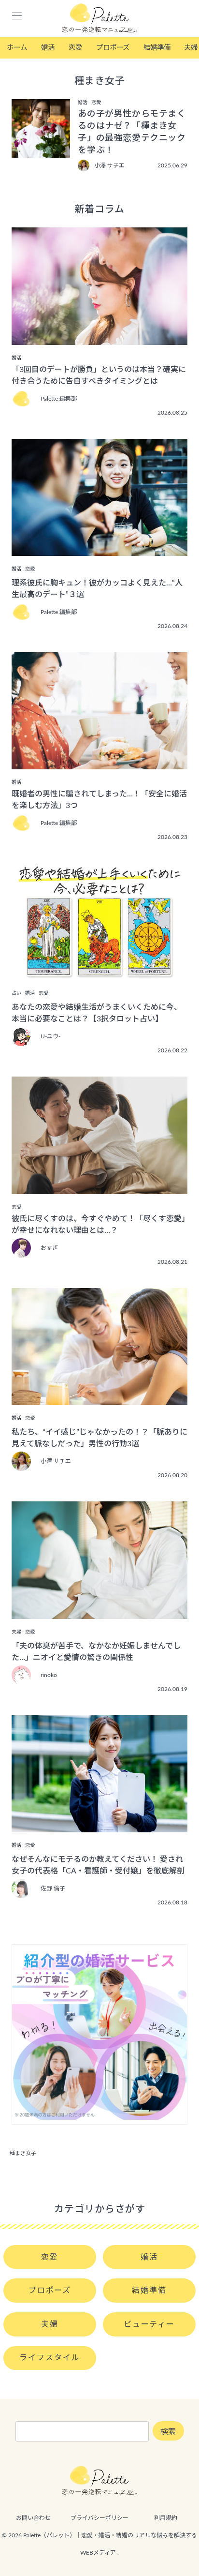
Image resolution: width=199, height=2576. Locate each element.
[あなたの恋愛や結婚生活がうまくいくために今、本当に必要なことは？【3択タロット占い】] (99, 973)
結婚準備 (157, 48)
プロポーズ (113, 48)
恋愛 (75, 48)
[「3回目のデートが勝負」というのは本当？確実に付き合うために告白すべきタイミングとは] (99, 338)
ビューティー (149, 2324)
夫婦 (50, 2324)
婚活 (48, 48)
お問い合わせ (33, 2518)
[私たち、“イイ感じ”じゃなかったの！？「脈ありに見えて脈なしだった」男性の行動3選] (99, 1398)
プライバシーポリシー (99, 2518)
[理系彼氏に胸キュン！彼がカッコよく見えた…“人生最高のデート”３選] (99, 549)
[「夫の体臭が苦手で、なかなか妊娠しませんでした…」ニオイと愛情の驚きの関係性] (99, 1612)
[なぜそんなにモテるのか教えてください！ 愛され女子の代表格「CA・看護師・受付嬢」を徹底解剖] (99, 1826)
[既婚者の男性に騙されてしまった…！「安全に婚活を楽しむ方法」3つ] (99, 763)
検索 (168, 2432)
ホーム (17, 48)
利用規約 (166, 2518)
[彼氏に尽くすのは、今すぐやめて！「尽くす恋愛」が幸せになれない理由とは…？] (99, 1187)
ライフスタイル (50, 2358)
